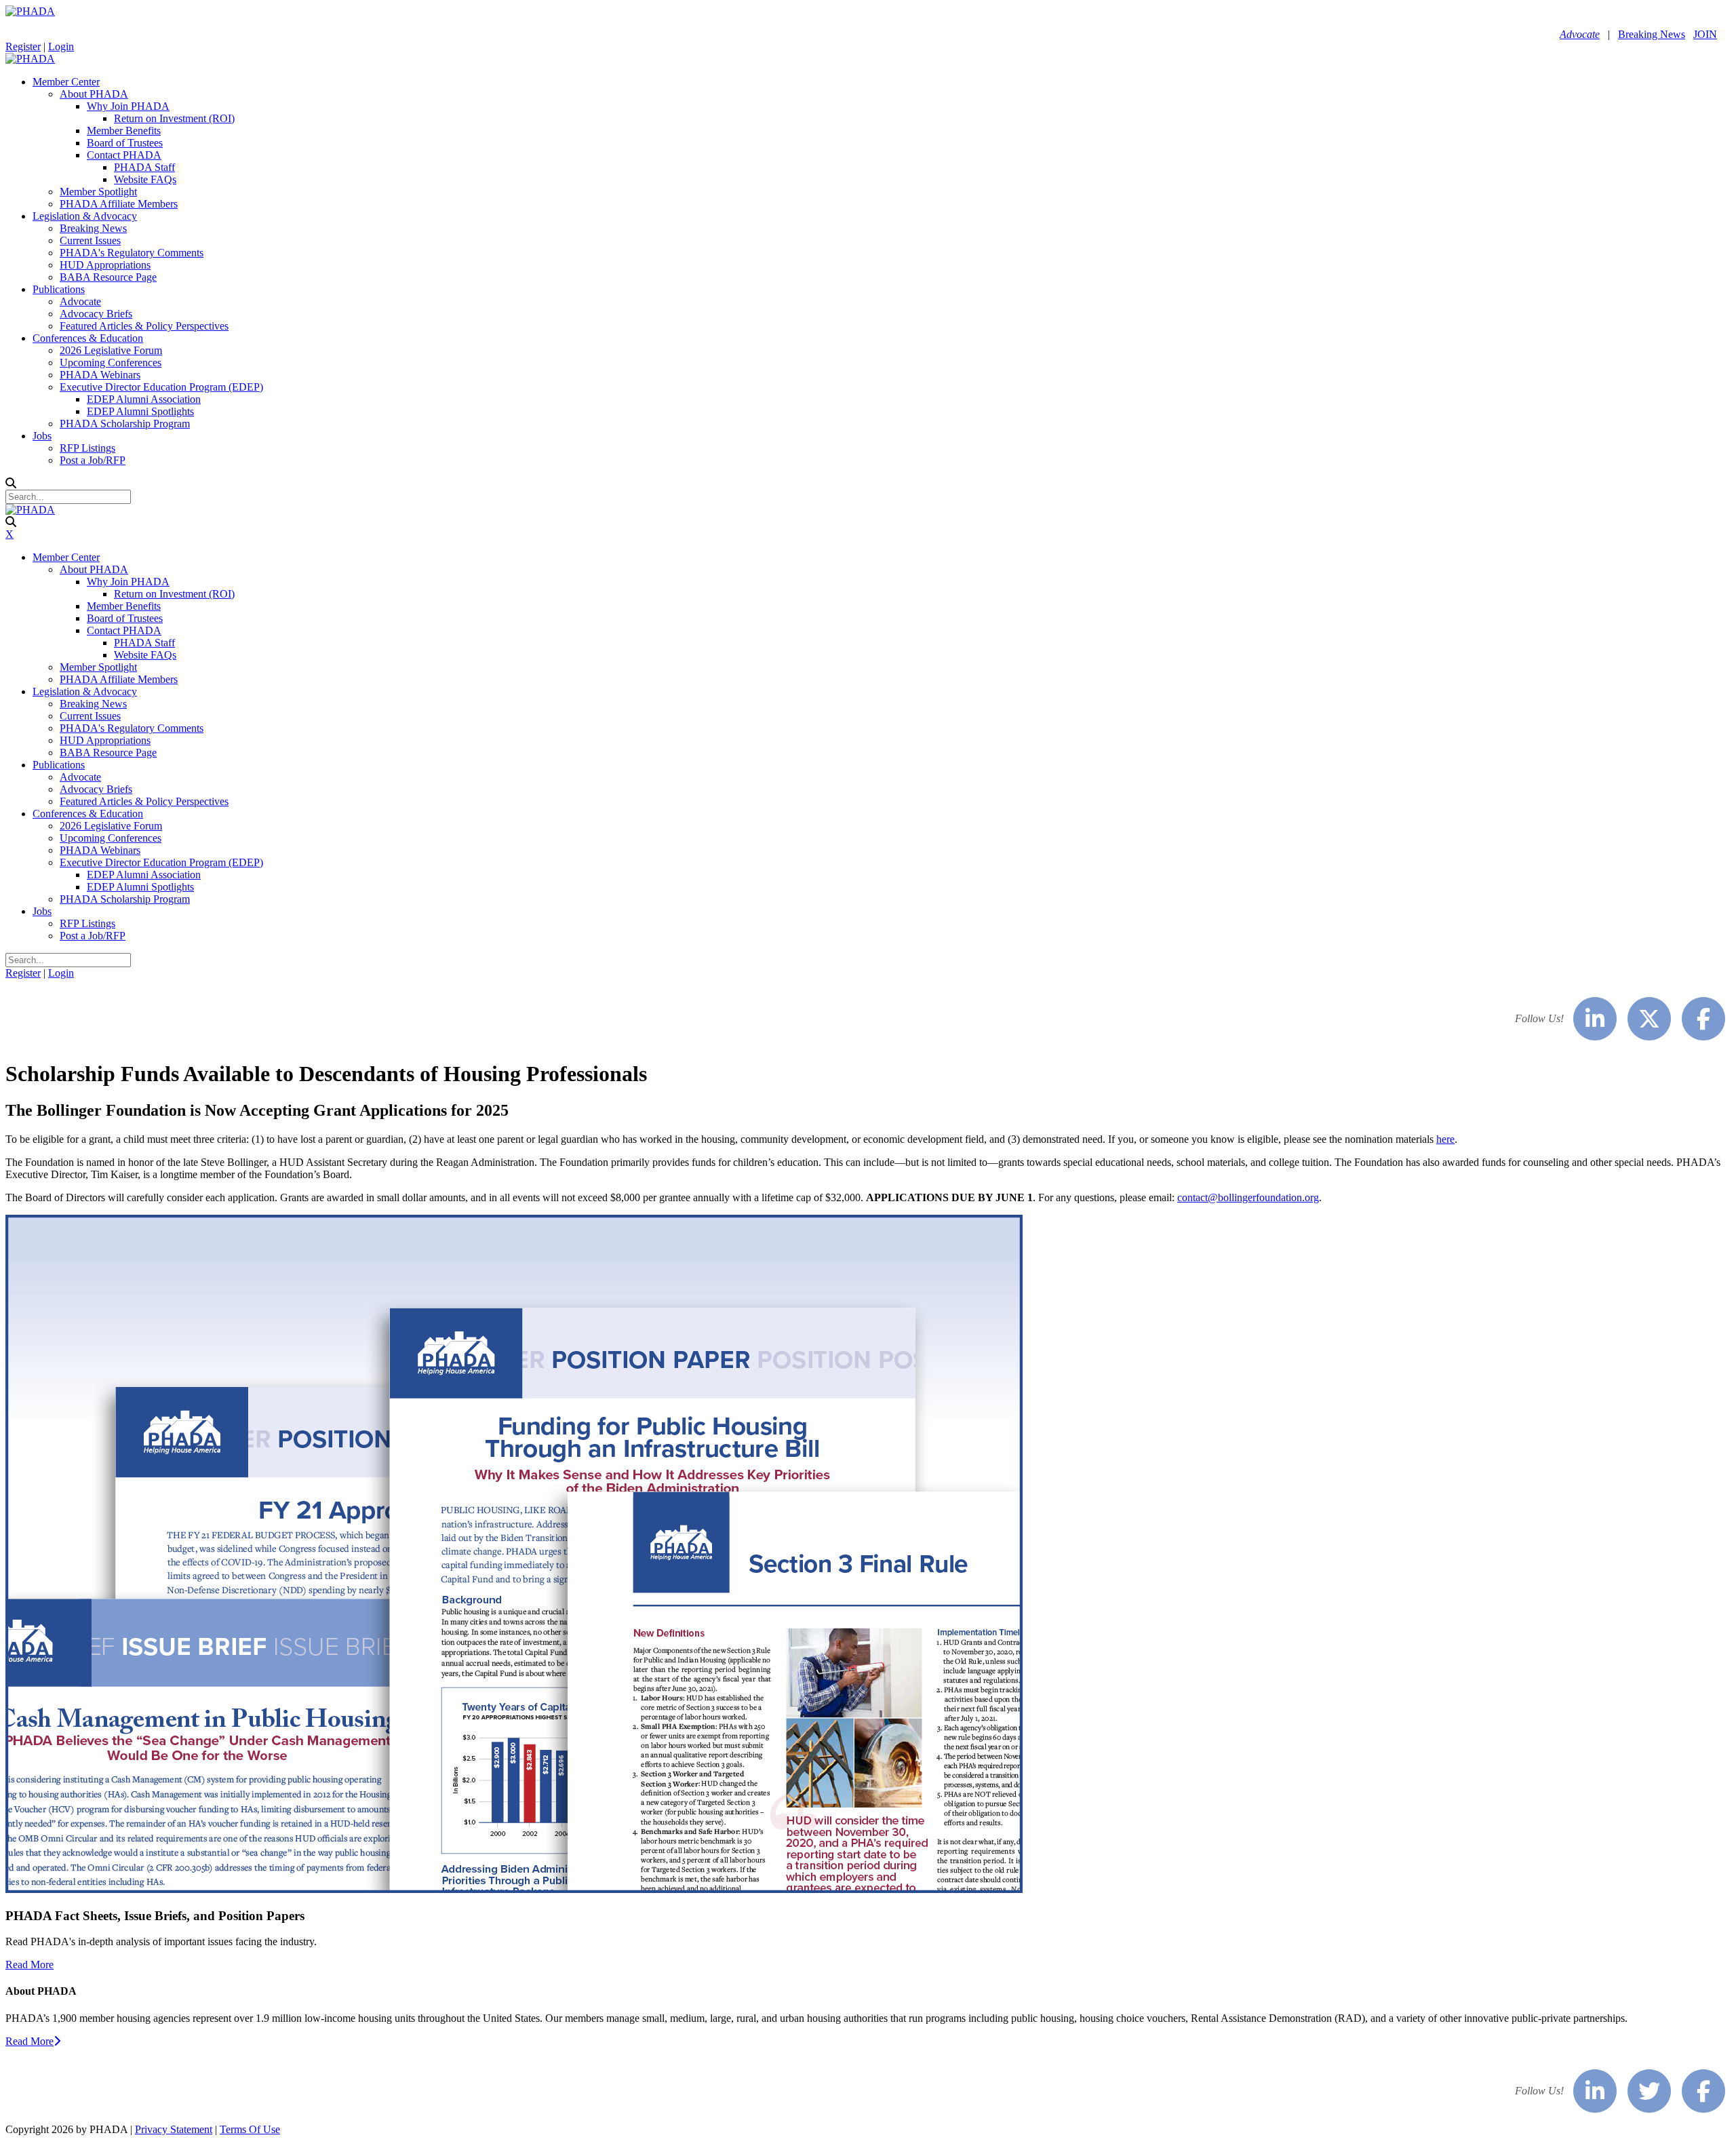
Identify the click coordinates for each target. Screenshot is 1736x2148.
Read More (29, 1965)
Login (61, 46)
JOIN (1705, 34)
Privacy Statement (174, 2129)
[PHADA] (30, 11)
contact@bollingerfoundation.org (1248, 1197)
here (1445, 1139)
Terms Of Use (250, 2129)
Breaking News (1652, 34)
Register (23, 46)
